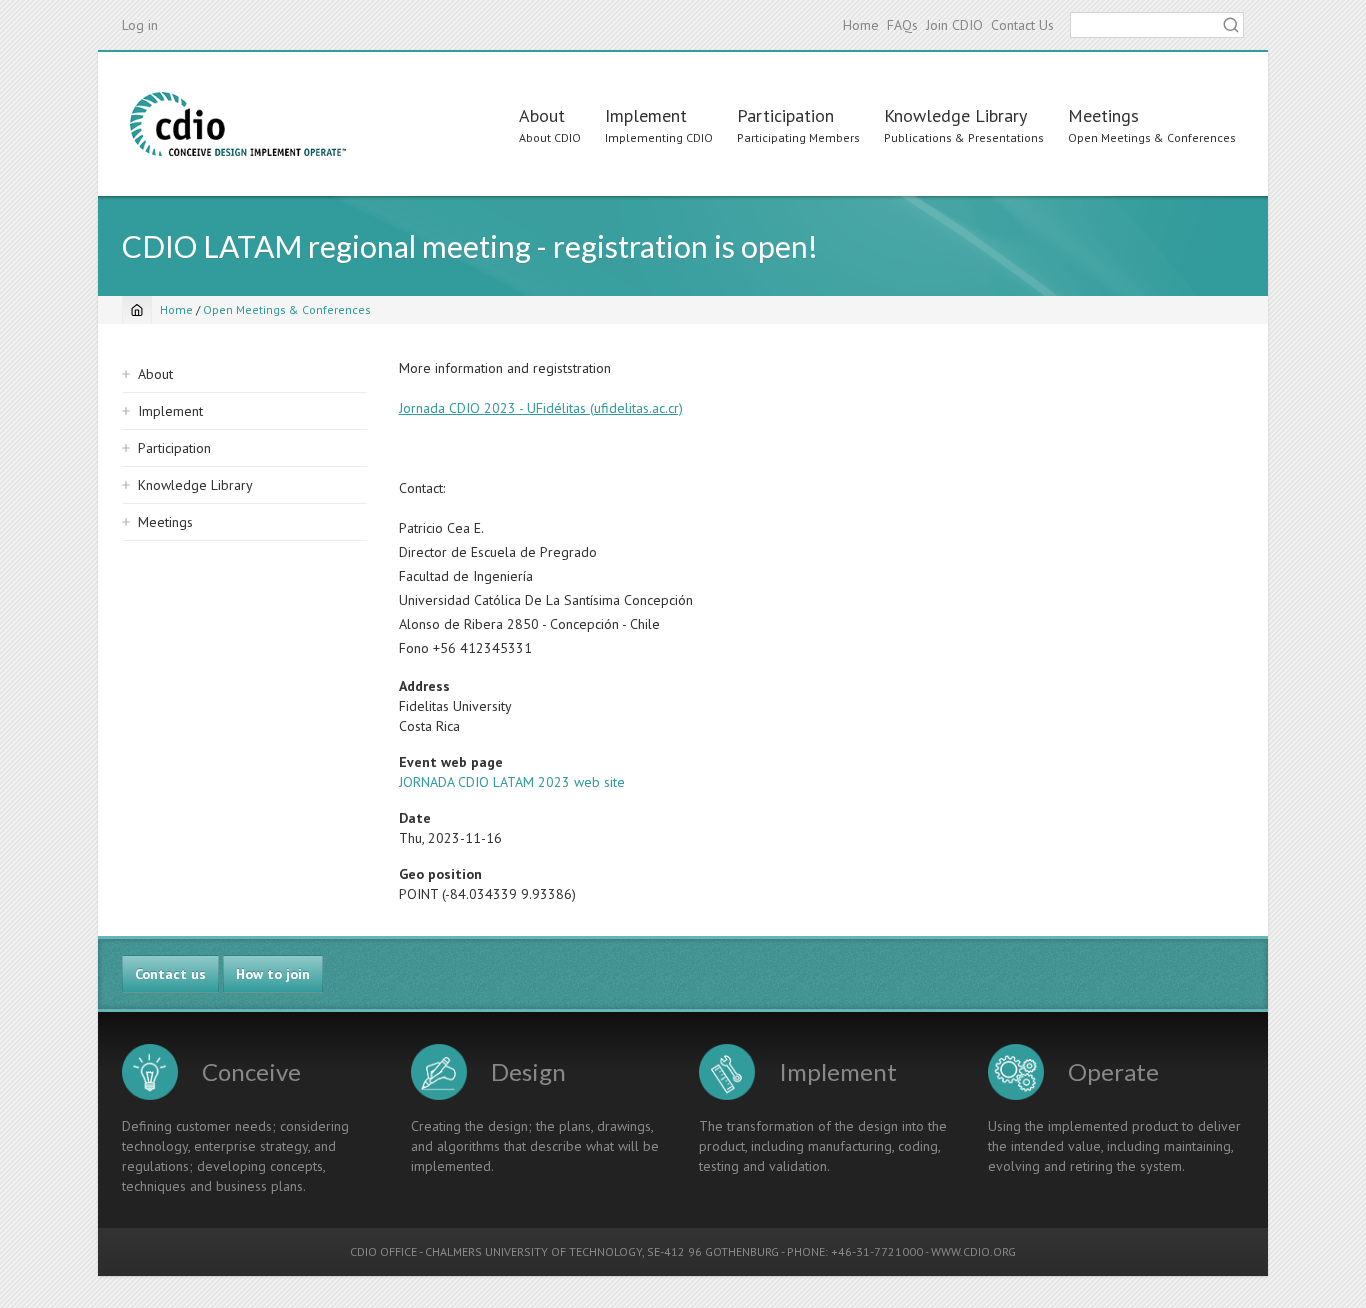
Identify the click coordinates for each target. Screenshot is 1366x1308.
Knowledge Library (955, 115)
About (542, 115)
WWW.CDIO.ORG (973, 1251)
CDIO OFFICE (383, 1251)
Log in (140, 25)
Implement (646, 115)
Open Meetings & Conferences (287, 309)
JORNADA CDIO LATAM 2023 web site (512, 782)
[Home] (238, 124)
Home (861, 25)
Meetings (1103, 115)
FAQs (902, 25)
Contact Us (1022, 25)
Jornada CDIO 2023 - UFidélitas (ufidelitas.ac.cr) (541, 408)
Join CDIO (954, 25)
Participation (785, 115)
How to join (273, 974)
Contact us (170, 974)
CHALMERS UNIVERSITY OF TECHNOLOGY (533, 1251)
